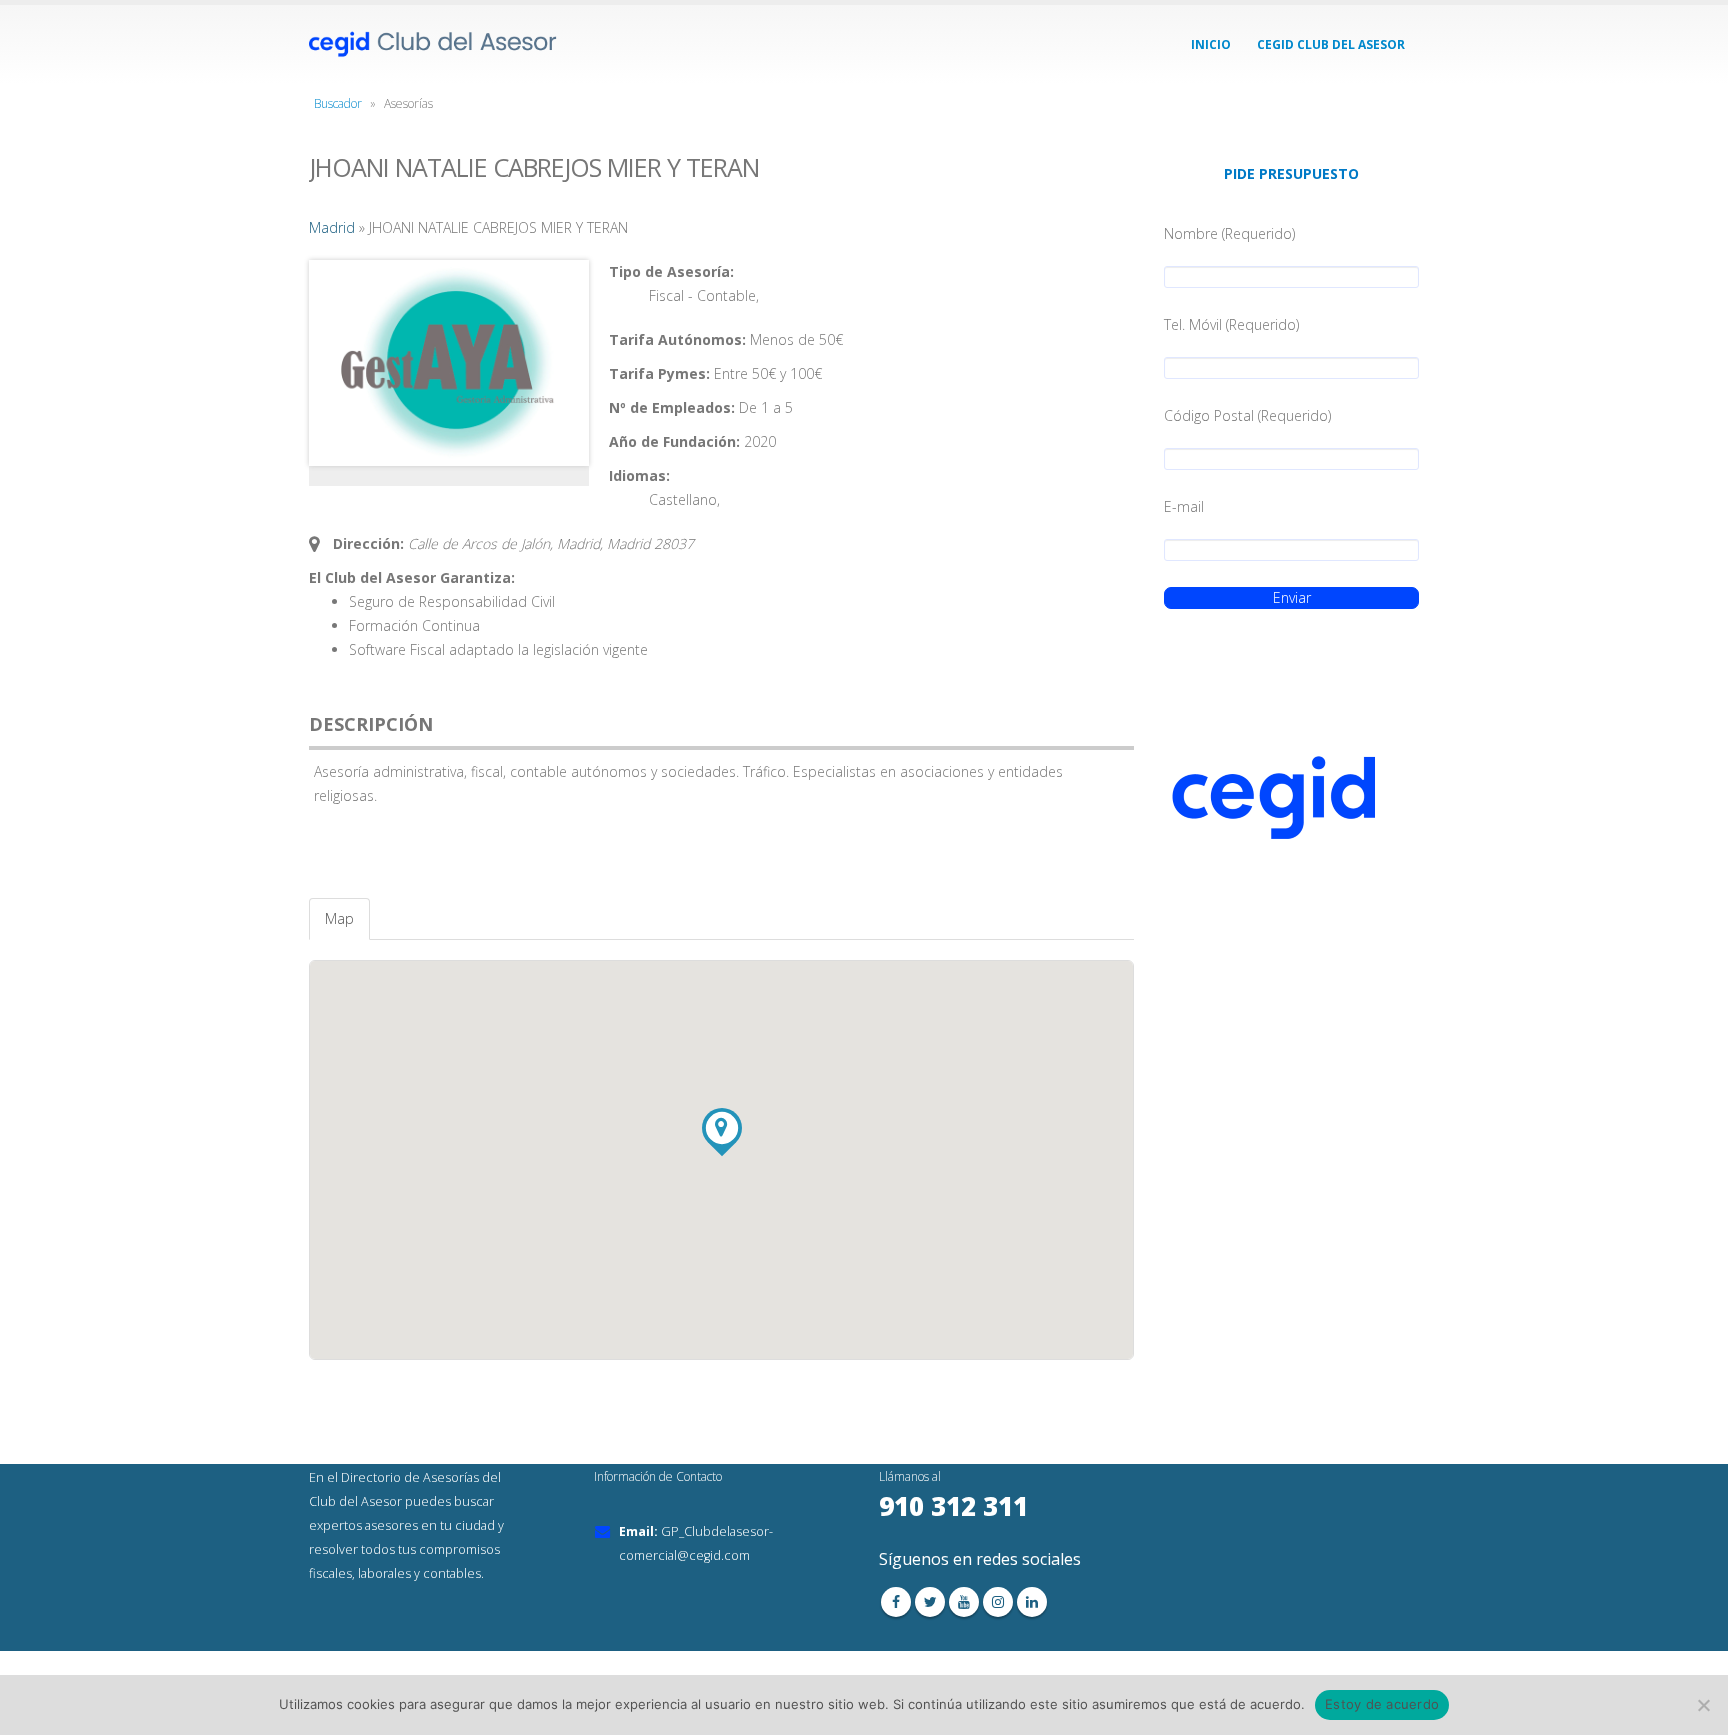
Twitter (930, 1602)
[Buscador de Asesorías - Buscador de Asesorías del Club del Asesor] (434, 44)
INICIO (1211, 44)
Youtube (964, 1602)
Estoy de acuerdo (1382, 1704)
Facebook (896, 1602)
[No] (1703, 1705)
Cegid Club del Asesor (1331, 44)
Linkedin (1032, 1602)
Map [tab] (339, 918)
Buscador (338, 103)
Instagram (998, 1602)
